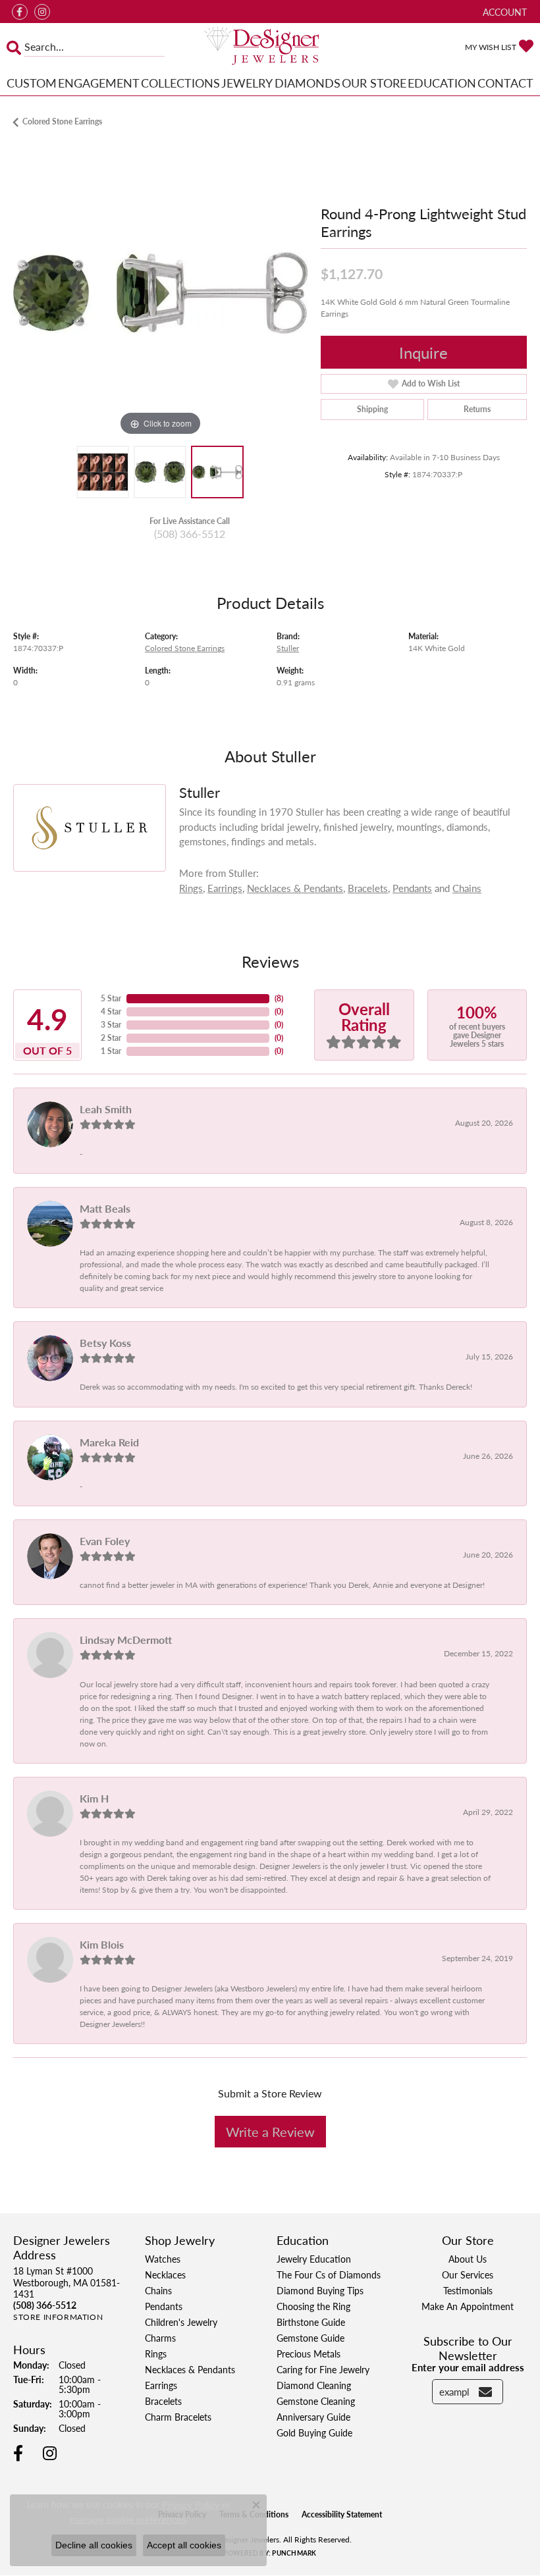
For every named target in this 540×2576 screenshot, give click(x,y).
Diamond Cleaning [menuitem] (314, 2385)
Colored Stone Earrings (62, 121)
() (279, 998)
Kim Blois (102, 1944)
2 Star (111, 1038)
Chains (467, 888)
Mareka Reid (109, 1442)
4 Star (111, 1012)
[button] (503, 12)
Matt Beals (105, 1208)
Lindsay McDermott (126, 1640)
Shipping (372, 409)
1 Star (111, 1051)
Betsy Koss (105, 1343)
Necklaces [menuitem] (165, 2274)
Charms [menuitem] (160, 2338)
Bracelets (368, 888)
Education (442, 83)
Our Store (374, 83)
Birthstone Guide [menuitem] (311, 2322)
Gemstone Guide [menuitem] (310, 2338)
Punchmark (294, 2553)
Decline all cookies (94, 2545)
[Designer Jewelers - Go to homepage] (270, 47)
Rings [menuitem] (156, 2353)
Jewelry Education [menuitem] (314, 2259)
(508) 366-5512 (190, 534)
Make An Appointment (468, 2306)
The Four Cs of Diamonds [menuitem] (329, 2274)
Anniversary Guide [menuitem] (313, 2417)
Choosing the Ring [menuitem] (313, 2306)
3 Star (111, 1025)
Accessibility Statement (342, 2514)
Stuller (288, 648)
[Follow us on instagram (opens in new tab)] (42, 12)
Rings (191, 888)
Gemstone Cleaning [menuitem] (316, 2401)
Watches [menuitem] (163, 2259)
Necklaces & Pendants (295, 888)
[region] (160, 293)
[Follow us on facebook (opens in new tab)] (20, 12)
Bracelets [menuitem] (163, 2401)
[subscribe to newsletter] (485, 2392)
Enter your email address (468, 2367)
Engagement (99, 83)
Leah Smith (106, 1109)
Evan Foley (105, 1541)
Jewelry (247, 83)
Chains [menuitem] (158, 2290)
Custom (32, 83)
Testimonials (468, 2290)
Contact (505, 83)
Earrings (225, 888)
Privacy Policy (191, 2505)
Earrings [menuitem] (161, 2385)
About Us (468, 2259)
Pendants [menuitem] (164, 2306)
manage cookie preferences (128, 2519)
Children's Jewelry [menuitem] (181, 2322)
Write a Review (270, 2132)
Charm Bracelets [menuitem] (178, 2417)
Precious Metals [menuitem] (309, 2353)
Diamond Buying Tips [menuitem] (320, 2290)
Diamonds (308, 83)
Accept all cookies (184, 2545)
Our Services (468, 2274)
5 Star (111, 998)
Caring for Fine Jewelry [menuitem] (323, 2369)
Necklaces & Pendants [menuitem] (190, 2369)
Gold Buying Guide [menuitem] (314, 2432)
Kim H (94, 1798)
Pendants (412, 888)
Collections (180, 83)
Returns (477, 409)
